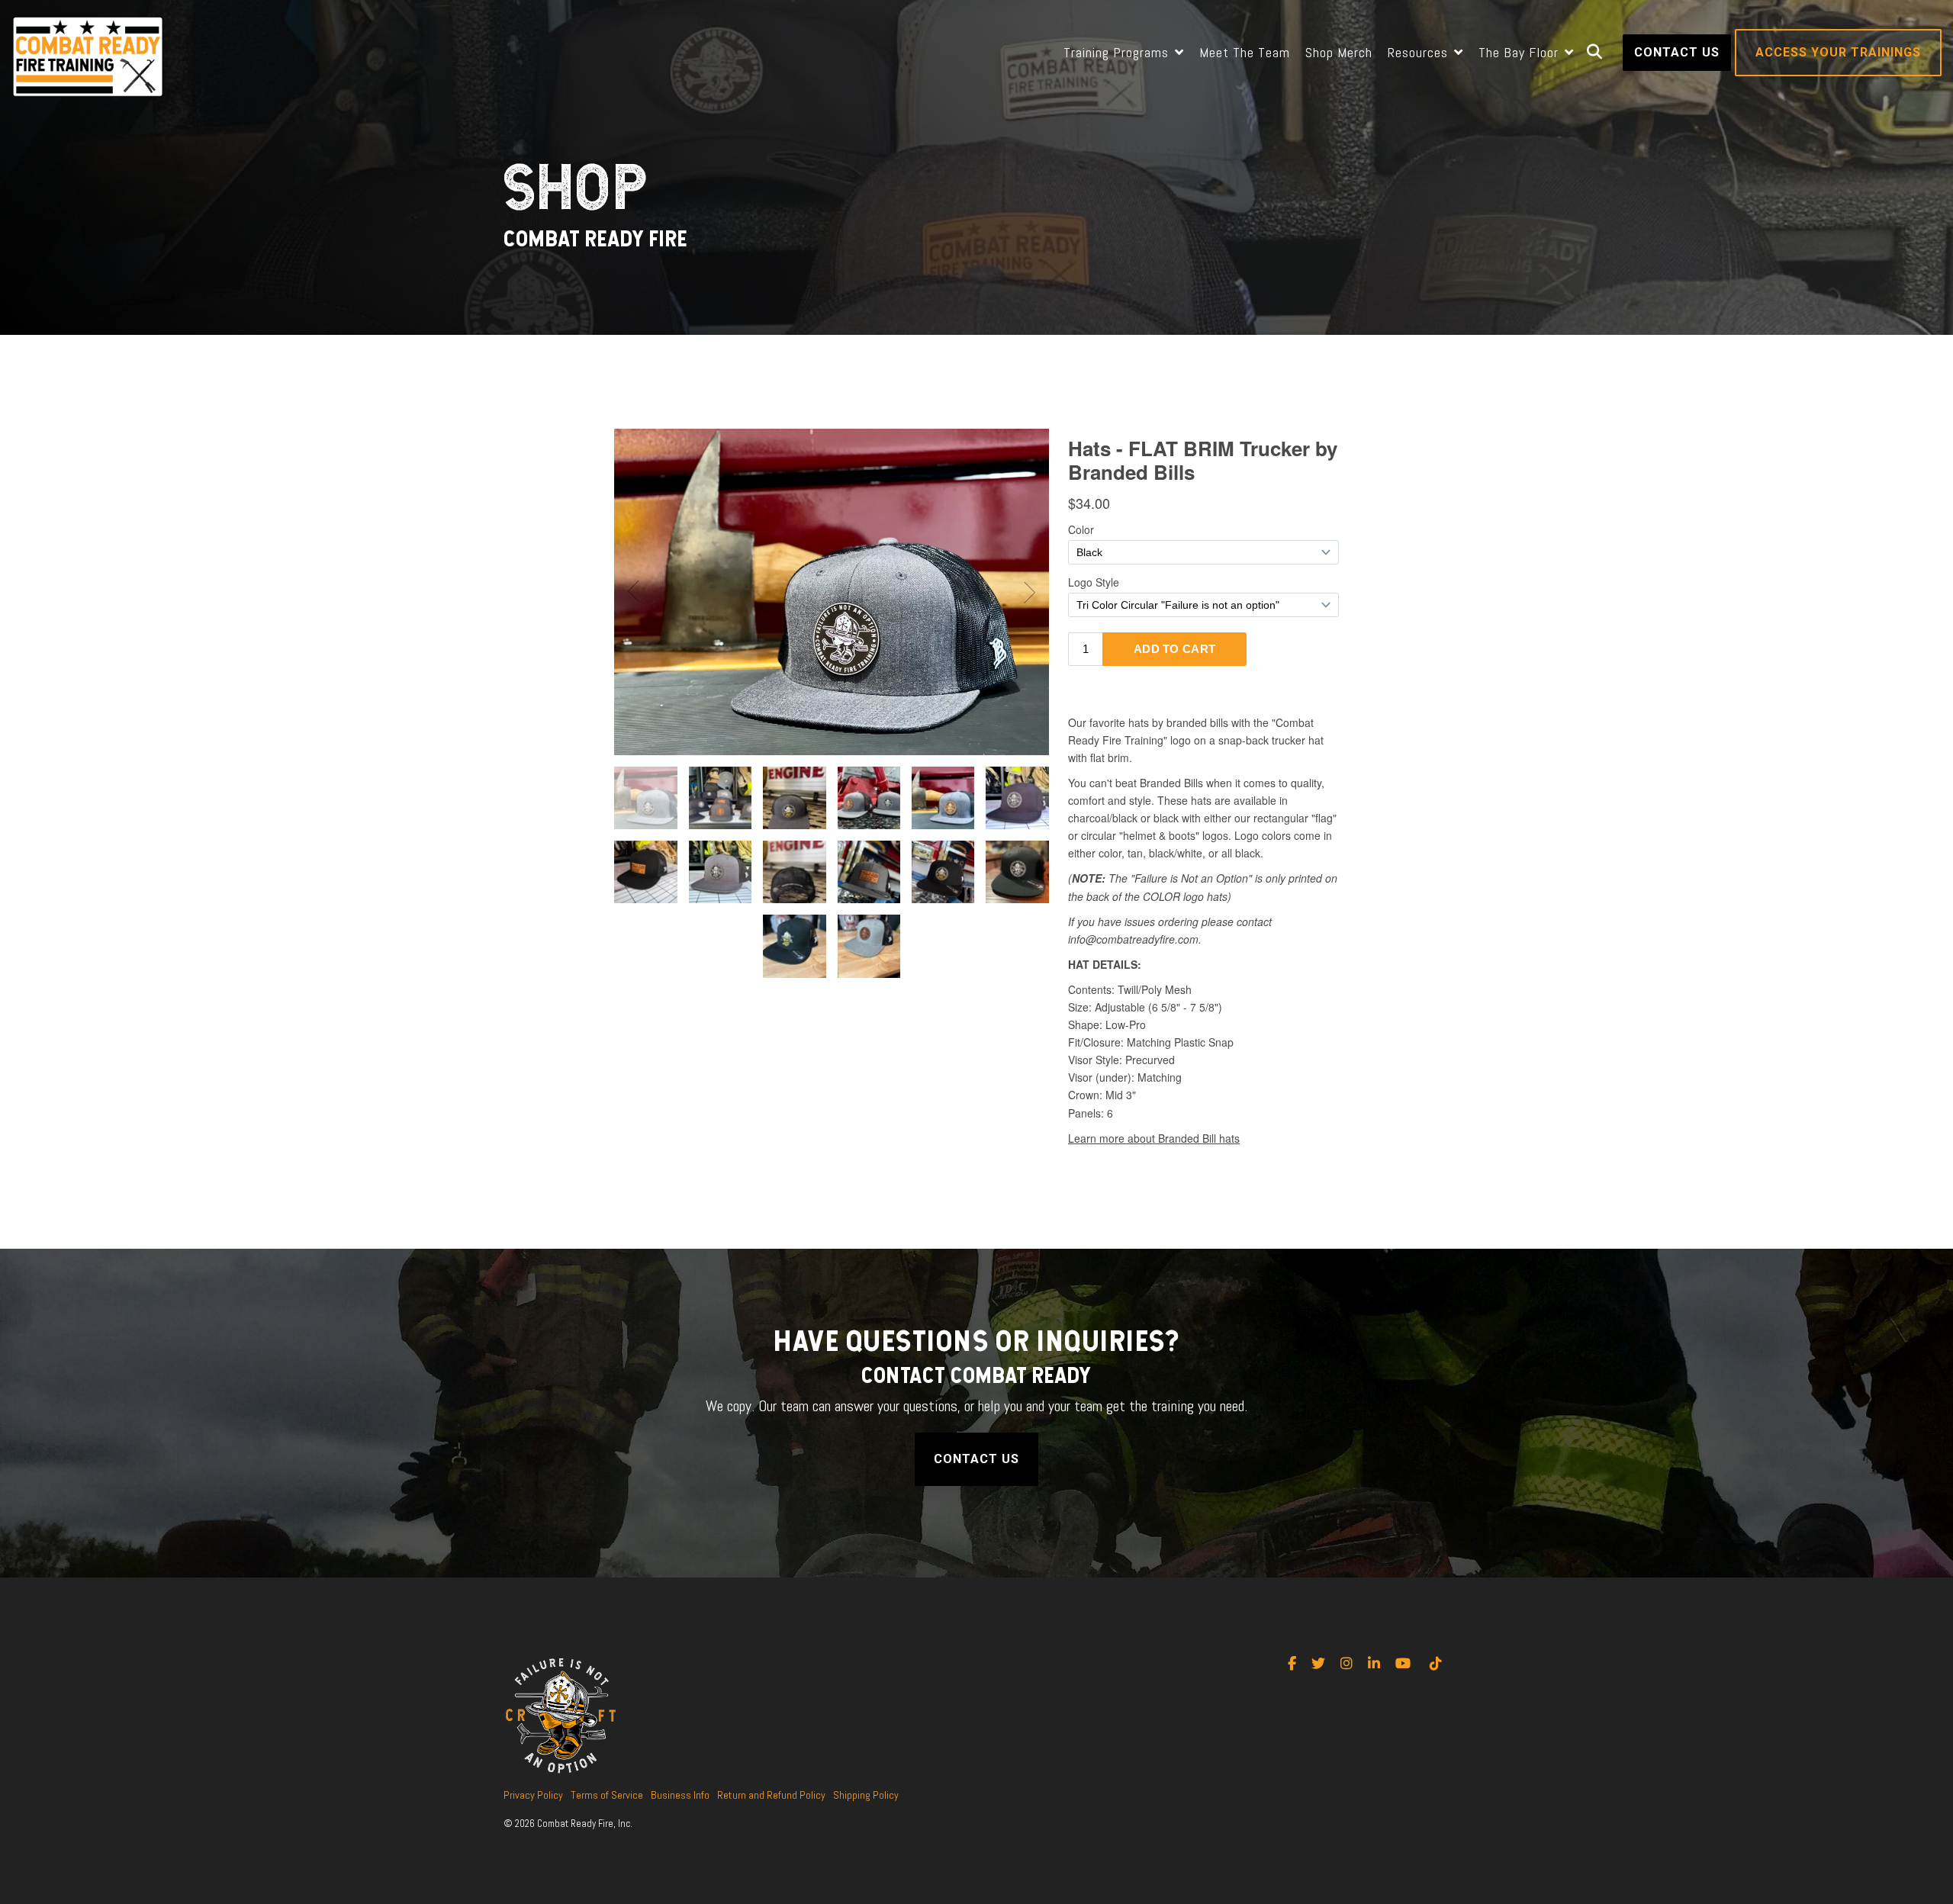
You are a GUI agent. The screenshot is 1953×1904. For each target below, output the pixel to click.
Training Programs (1118, 52)
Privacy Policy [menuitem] (533, 1795)
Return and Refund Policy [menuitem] (771, 1795)
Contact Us (1677, 52)
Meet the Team (1245, 52)
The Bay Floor (1520, 52)
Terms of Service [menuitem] (607, 1795)
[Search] (1595, 53)
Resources (1420, 52)
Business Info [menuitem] (680, 1795)
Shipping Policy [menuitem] (866, 1795)
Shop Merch (1339, 52)
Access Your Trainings (1838, 52)
